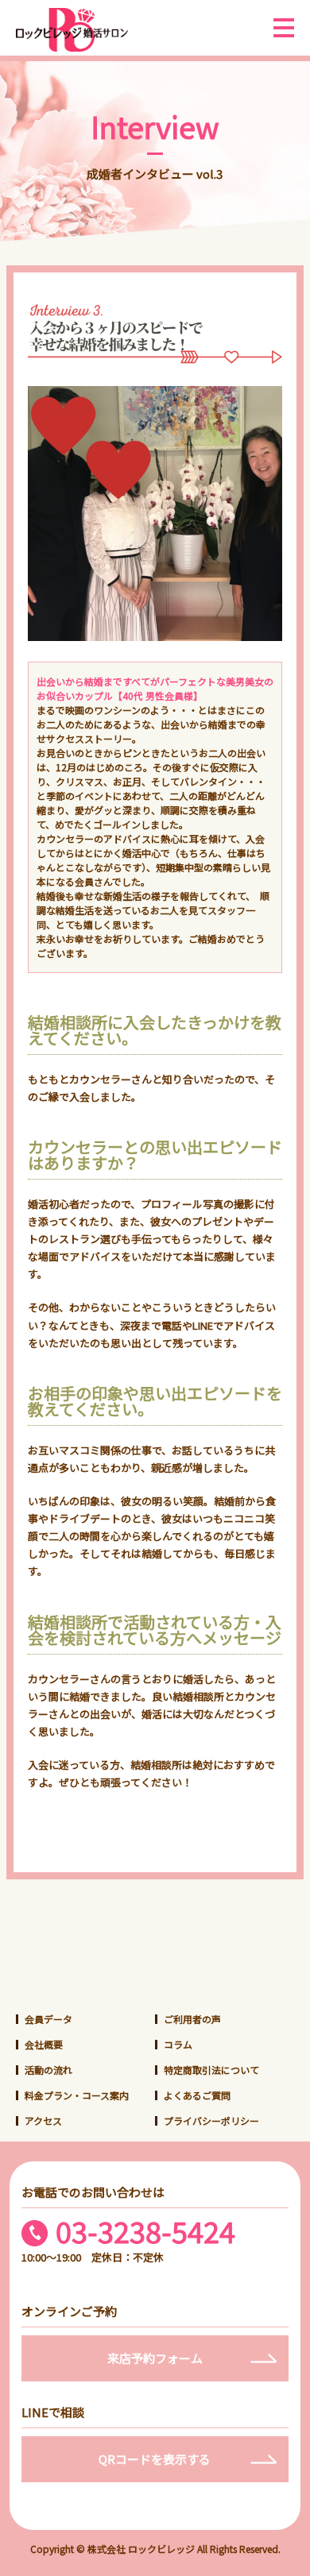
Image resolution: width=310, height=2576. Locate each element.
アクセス (43, 2120)
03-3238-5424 (145, 2231)
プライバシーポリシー (211, 2120)
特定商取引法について (211, 2070)
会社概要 (44, 2044)
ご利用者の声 (192, 2019)
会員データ (48, 2019)
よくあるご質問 (197, 2095)
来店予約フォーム (155, 2358)
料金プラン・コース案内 (77, 2095)
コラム (178, 2044)
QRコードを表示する (155, 2459)
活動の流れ (48, 2070)
